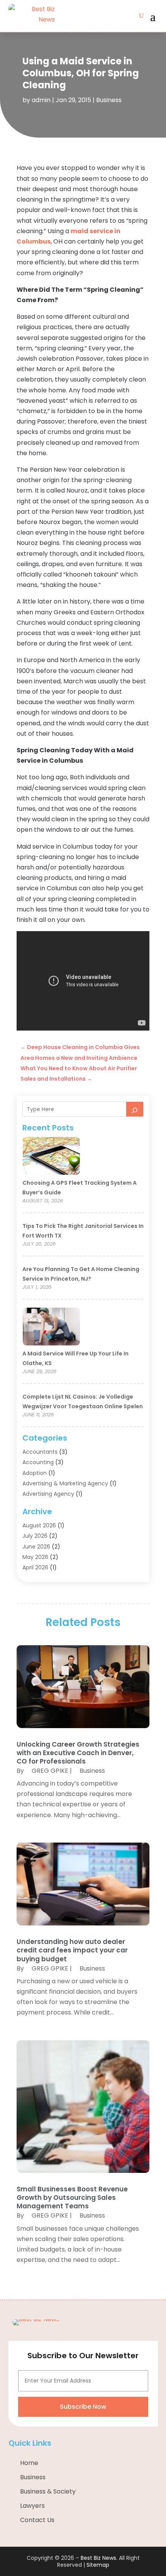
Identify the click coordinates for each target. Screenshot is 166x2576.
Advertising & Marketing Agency (65, 1483)
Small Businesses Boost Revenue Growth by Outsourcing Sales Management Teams (72, 2198)
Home (29, 2463)
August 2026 (39, 1525)
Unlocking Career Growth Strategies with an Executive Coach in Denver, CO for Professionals (78, 1753)
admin (41, 100)
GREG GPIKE (50, 1771)
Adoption (35, 1473)
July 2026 (35, 1536)
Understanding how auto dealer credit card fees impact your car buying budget (72, 1950)
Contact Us (37, 2520)
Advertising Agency (48, 1494)
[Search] (135, 1109)
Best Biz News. (99, 2558)
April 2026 (35, 1567)
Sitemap (98, 2565)
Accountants (40, 1452)
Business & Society (48, 2491)
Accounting (38, 1462)
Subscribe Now (83, 2407)
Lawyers (32, 2506)
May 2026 (35, 1557)
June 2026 (36, 1547)
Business (109, 100)
